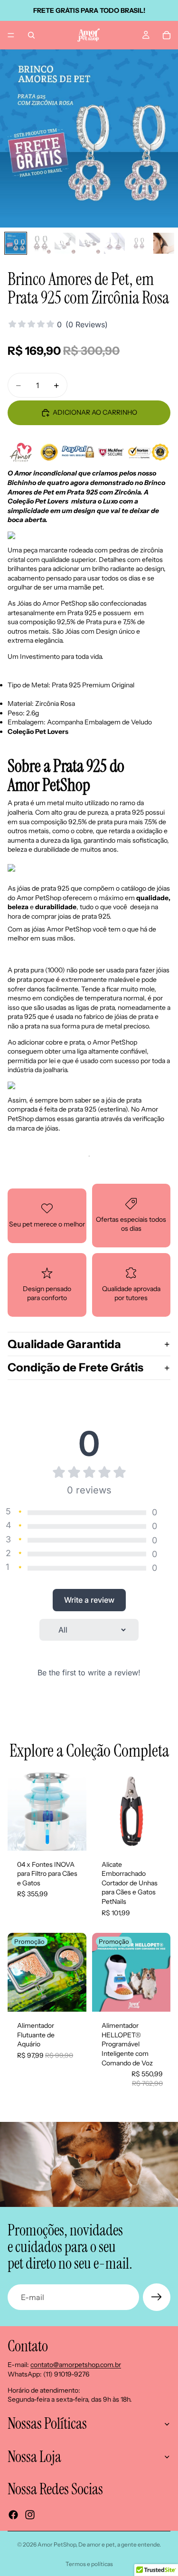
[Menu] (11, 35)
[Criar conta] (157, 2297)
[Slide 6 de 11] (139, 243)
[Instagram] (30, 2515)
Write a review (89, 1600)
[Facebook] (13, 2515)
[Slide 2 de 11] (40, 243)
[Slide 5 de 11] (114, 243)
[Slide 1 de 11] (16, 243)
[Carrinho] (167, 35)
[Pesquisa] (31, 35)
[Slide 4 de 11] (90, 243)
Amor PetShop (57, 2544)
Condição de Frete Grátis (75, 1367)
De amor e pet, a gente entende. (120, 2544)
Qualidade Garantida (64, 1344)
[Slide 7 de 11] (164, 243)
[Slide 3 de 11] (65, 243)
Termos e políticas (89, 2564)
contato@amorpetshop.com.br (76, 2365)
